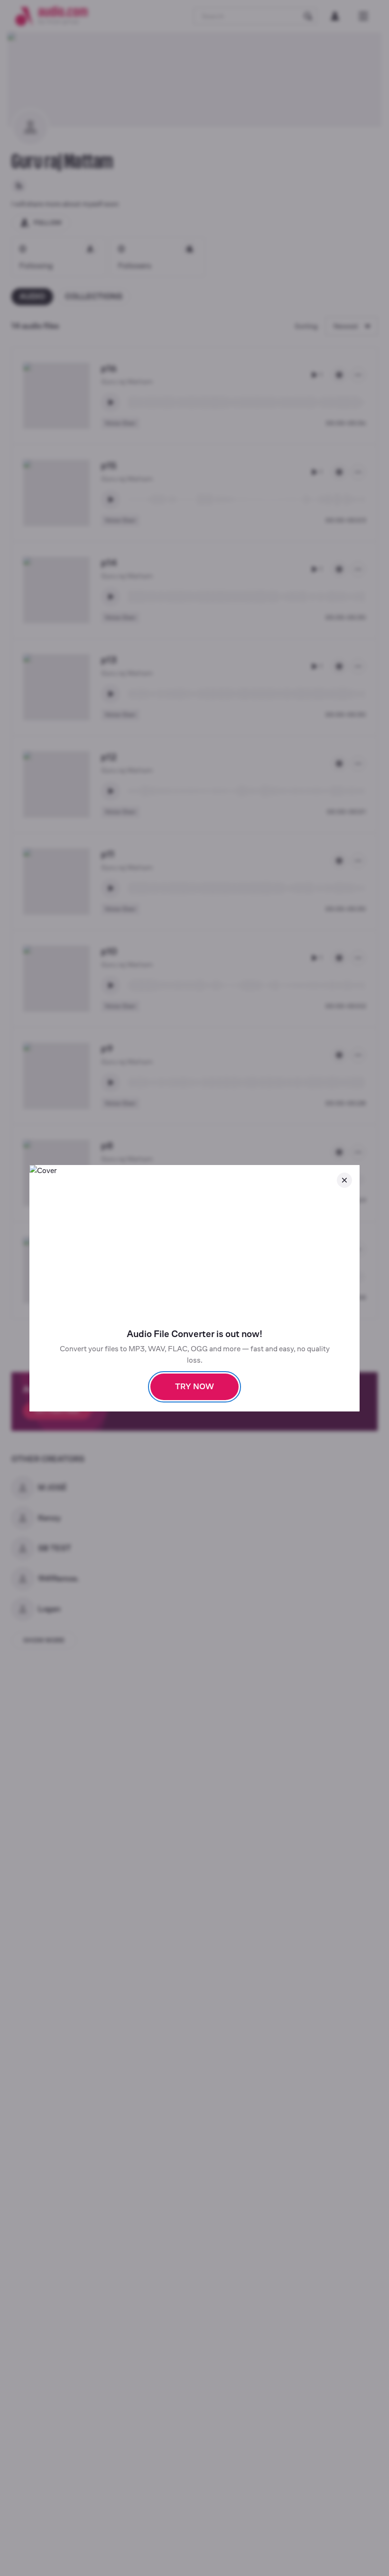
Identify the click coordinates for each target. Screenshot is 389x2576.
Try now (194, 1387)
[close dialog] (344, 1180)
